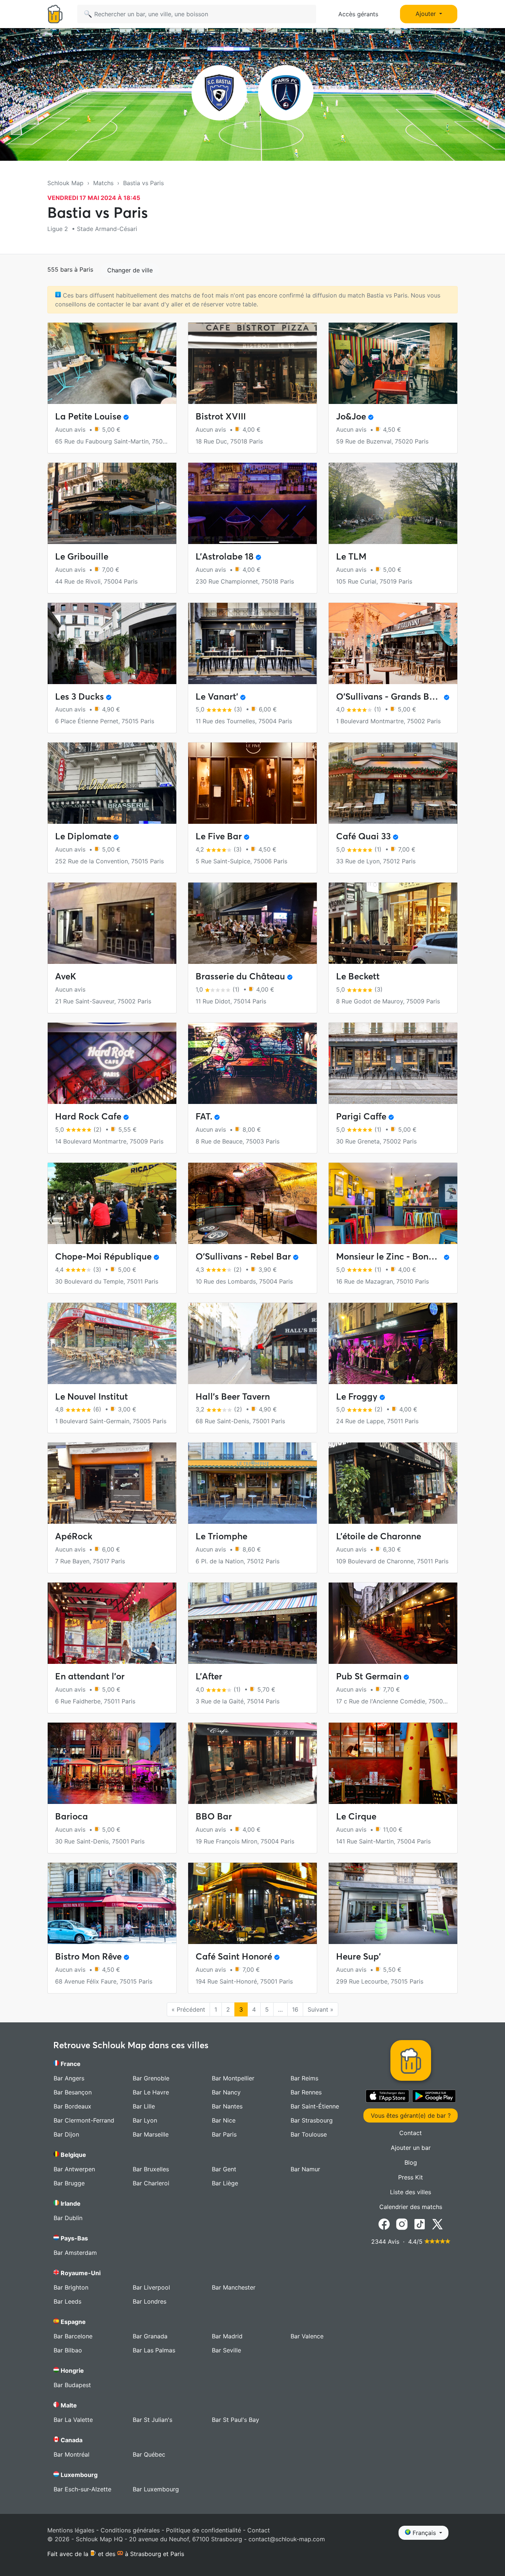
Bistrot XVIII (221, 416)
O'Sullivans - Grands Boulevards (403, 696)
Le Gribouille (82, 556)
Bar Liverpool (151, 2287)
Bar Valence (307, 2336)
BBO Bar (214, 1816)
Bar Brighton (71, 2287)
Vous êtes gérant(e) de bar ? (411, 2115)
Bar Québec (149, 2454)
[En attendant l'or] (112, 1623)
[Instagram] (402, 2223)
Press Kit (411, 2177)
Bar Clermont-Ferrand (84, 2120)
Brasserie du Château (240, 976)
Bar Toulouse (309, 2134)
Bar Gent (224, 2169)
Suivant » (321, 2009)
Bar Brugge (69, 2183)
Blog (411, 2162)
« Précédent (188, 2009)
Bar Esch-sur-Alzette (82, 2489)
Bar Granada (150, 2336)
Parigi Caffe (361, 1116)
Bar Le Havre (151, 2092)
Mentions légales (71, 2530)
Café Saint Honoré (234, 1956)
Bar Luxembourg (156, 2489)
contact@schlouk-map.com (287, 2539)
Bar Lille (144, 2106)
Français (424, 2533)
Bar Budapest (72, 2385)
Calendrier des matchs (411, 2207)
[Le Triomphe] (253, 1483)
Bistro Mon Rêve (88, 1956)
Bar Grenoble (151, 2078)
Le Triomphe (221, 1536)
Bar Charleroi (151, 2183)
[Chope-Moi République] (112, 1203)
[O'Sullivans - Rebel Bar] (253, 1203)
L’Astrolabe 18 (225, 556)
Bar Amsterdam (75, 2253)
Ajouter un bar (411, 2148)
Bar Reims (304, 2078)
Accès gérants (358, 14)
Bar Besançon (73, 2092)
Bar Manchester (234, 2287)
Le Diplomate (83, 836)
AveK (66, 976)
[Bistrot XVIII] (253, 363)
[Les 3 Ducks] (112, 643)
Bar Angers (69, 2078)
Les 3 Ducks (79, 696)
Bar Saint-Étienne (315, 2106)
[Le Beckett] (393, 923)
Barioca (72, 1816)
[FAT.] (253, 1063)
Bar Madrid (227, 2336)
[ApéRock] (112, 1483)
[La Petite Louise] (112, 363)
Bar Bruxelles (151, 2169)
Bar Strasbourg (312, 2120)
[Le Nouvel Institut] (112, 1343)
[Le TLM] (393, 503)
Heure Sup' (358, 1956)
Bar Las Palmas (154, 2350)
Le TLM (351, 556)
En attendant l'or (90, 1676)
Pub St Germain (369, 1676)
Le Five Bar (219, 836)
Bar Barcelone (73, 2336)
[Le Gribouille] (112, 503)
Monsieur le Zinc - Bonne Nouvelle (406, 1256)
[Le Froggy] (393, 1343)
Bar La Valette (73, 2420)
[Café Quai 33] (393, 783)
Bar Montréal (72, 2454)
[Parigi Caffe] (393, 1063)
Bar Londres (150, 2301)
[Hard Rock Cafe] (112, 1063)
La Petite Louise (88, 416)
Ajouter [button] (427, 14)
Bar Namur (305, 2169)
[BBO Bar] (253, 1763)
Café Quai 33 (363, 836)
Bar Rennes (306, 2092)
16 (295, 2009)
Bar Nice (224, 2120)
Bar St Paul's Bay (235, 2420)
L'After (209, 1676)
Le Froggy (357, 1396)
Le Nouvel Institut (91, 1396)
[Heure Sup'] (393, 1903)
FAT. (204, 1116)
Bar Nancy (226, 2092)
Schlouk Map (65, 183)
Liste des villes (411, 2192)
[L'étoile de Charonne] (393, 1483)
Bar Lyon (145, 2120)
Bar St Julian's (152, 2420)
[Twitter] (437, 2223)
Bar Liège (225, 2183)
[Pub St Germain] (393, 1623)
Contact (411, 2133)
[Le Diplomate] (112, 783)
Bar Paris (224, 2134)
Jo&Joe (351, 416)
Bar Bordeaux (72, 2106)
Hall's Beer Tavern (233, 1396)
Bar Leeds (67, 2301)
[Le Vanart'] (253, 643)
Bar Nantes (227, 2106)
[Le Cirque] (393, 1763)
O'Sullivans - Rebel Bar (243, 1256)
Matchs (103, 183)
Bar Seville (226, 2350)
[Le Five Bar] (253, 783)
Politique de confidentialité (204, 2530)
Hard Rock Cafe (88, 1116)
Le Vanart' (217, 696)
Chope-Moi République (103, 1256)
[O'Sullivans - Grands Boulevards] (393, 643)
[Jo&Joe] (393, 363)
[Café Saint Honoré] (253, 1903)
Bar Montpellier (233, 2078)
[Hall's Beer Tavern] (253, 1343)
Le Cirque (356, 1816)
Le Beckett (358, 976)
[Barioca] (112, 1763)
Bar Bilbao (68, 2350)
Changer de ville (130, 270)
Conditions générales (130, 2530)
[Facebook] (384, 2223)
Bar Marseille (151, 2134)
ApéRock (74, 1536)
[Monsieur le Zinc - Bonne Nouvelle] (393, 1203)
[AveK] (112, 923)
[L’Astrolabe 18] (253, 503)
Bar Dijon (66, 2134)
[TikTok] (420, 2223)
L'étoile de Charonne (379, 1536)
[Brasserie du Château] (253, 923)
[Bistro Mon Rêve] (112, 1903)
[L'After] (253, 1623)
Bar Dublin (68, 2218)
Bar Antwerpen (74, 2169)
